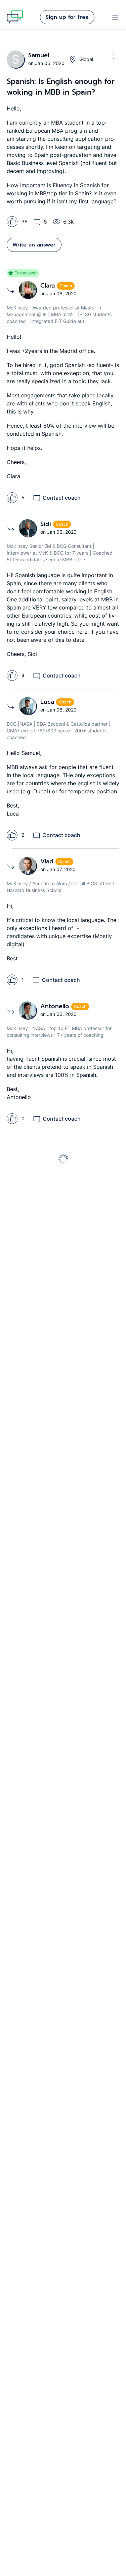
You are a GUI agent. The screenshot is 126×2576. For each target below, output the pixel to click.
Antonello (56, 1006)
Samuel (39, 55)
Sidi (47, 524)
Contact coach (62, 498)
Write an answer (34, 245)
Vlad (48, 861)
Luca (48, 702)
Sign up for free (67, 17)
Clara (49, 286)
